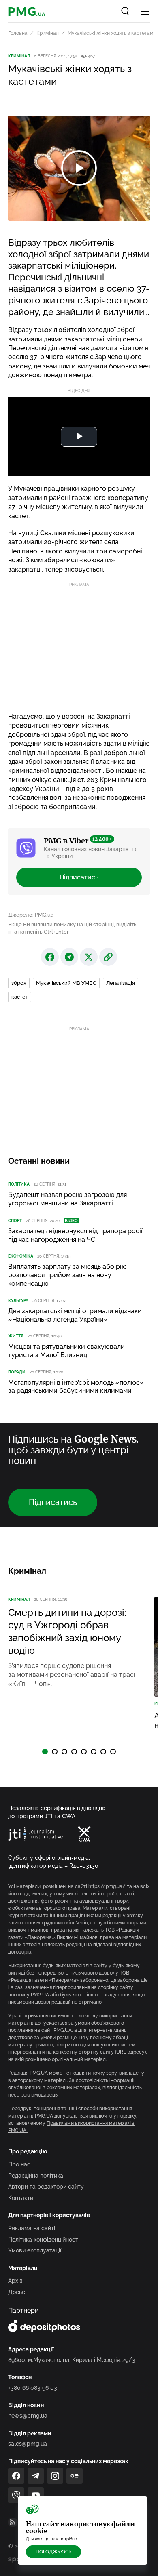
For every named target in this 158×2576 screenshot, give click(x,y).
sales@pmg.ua (28, 2444)
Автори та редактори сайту (46, 2187)
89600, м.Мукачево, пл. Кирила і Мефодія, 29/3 (72, 2360)
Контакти (21, 2198)
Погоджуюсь (53, 2552)
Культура (18, 1301)
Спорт (15, 1221)
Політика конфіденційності (44, 2240)
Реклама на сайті (32, 2228)
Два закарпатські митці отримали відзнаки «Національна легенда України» (75, 1315)
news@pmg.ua (28, 2416)
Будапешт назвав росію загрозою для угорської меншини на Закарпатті (67, 1199)
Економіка (21, 1256)
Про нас (19, 2164)
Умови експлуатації (35, 2250)
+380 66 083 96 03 (33, 2388)
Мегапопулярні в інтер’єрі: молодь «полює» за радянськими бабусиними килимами (76, 1387)
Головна (18, 33)
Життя (16, 1336)
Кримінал (48, 33)
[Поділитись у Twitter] (89, 957)
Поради (17, 1372)
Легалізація (121, 983)
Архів (15, 2281)
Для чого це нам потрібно (51, 2539)
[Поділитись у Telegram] (69, 957)
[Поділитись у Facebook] (50, 957)
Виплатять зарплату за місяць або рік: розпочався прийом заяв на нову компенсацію (67, 1275)
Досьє (17, 2292)
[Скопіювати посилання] (108, 957)
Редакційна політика (36, 2176)
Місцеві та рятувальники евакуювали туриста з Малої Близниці (66, 1351)
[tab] (45, 1752)
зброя (19, 983)
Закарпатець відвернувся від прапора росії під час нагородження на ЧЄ (75, 1235)
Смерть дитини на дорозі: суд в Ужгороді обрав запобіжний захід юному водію (67, 1631)
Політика (19, 1184)
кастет (20, 997)
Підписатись (79, 877)
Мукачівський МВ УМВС (66, 983)
